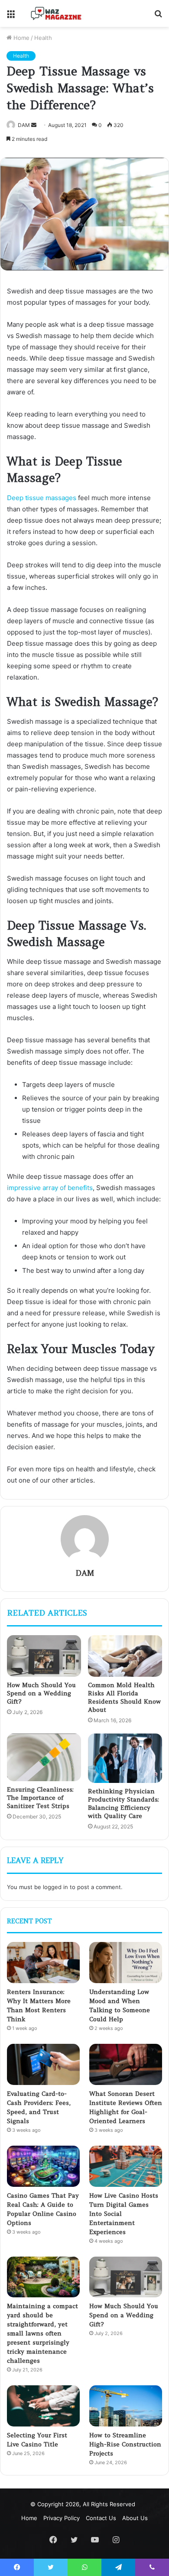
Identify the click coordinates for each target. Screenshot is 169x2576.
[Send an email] (34, 125)
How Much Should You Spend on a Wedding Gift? (41, 1693)
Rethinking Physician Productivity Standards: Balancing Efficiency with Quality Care (123, 1804)
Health (43, 38)
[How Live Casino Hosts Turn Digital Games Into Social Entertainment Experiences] (126, 2166)
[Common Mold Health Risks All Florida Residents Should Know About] (125, 1656)
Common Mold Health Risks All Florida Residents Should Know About (124, 1697)
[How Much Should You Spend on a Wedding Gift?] (44, 1656)
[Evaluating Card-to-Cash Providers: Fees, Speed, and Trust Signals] (43, 2064)
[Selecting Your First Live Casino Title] (43, 2406)
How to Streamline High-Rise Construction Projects (125, 2444)
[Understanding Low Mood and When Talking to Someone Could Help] (126, 1963)
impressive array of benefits (50, 1188)
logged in (55, 1887)
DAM (24, 125)
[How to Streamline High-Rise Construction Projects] (126, 2406)
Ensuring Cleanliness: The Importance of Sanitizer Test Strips (40, 1798)
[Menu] (11, 17)
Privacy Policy (62, 2518)
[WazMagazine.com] (56, 13)
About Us (135, 2518)
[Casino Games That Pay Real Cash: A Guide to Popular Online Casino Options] (43, 2166)
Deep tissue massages (42, 498)
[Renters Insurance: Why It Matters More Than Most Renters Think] (43, 1963)
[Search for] (158, 17)
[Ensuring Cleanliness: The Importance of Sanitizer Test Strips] (44, 1757)
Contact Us (101, 2518)
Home (21, 38)
